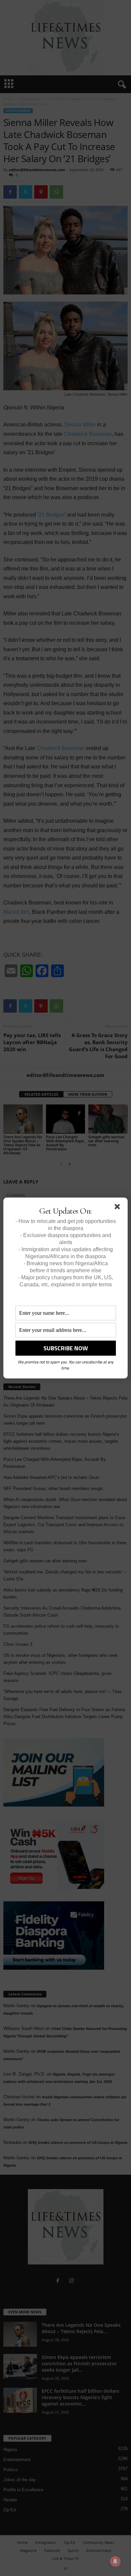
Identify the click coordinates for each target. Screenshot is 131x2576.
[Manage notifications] (115, 2561)
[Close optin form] (119, 1208)
